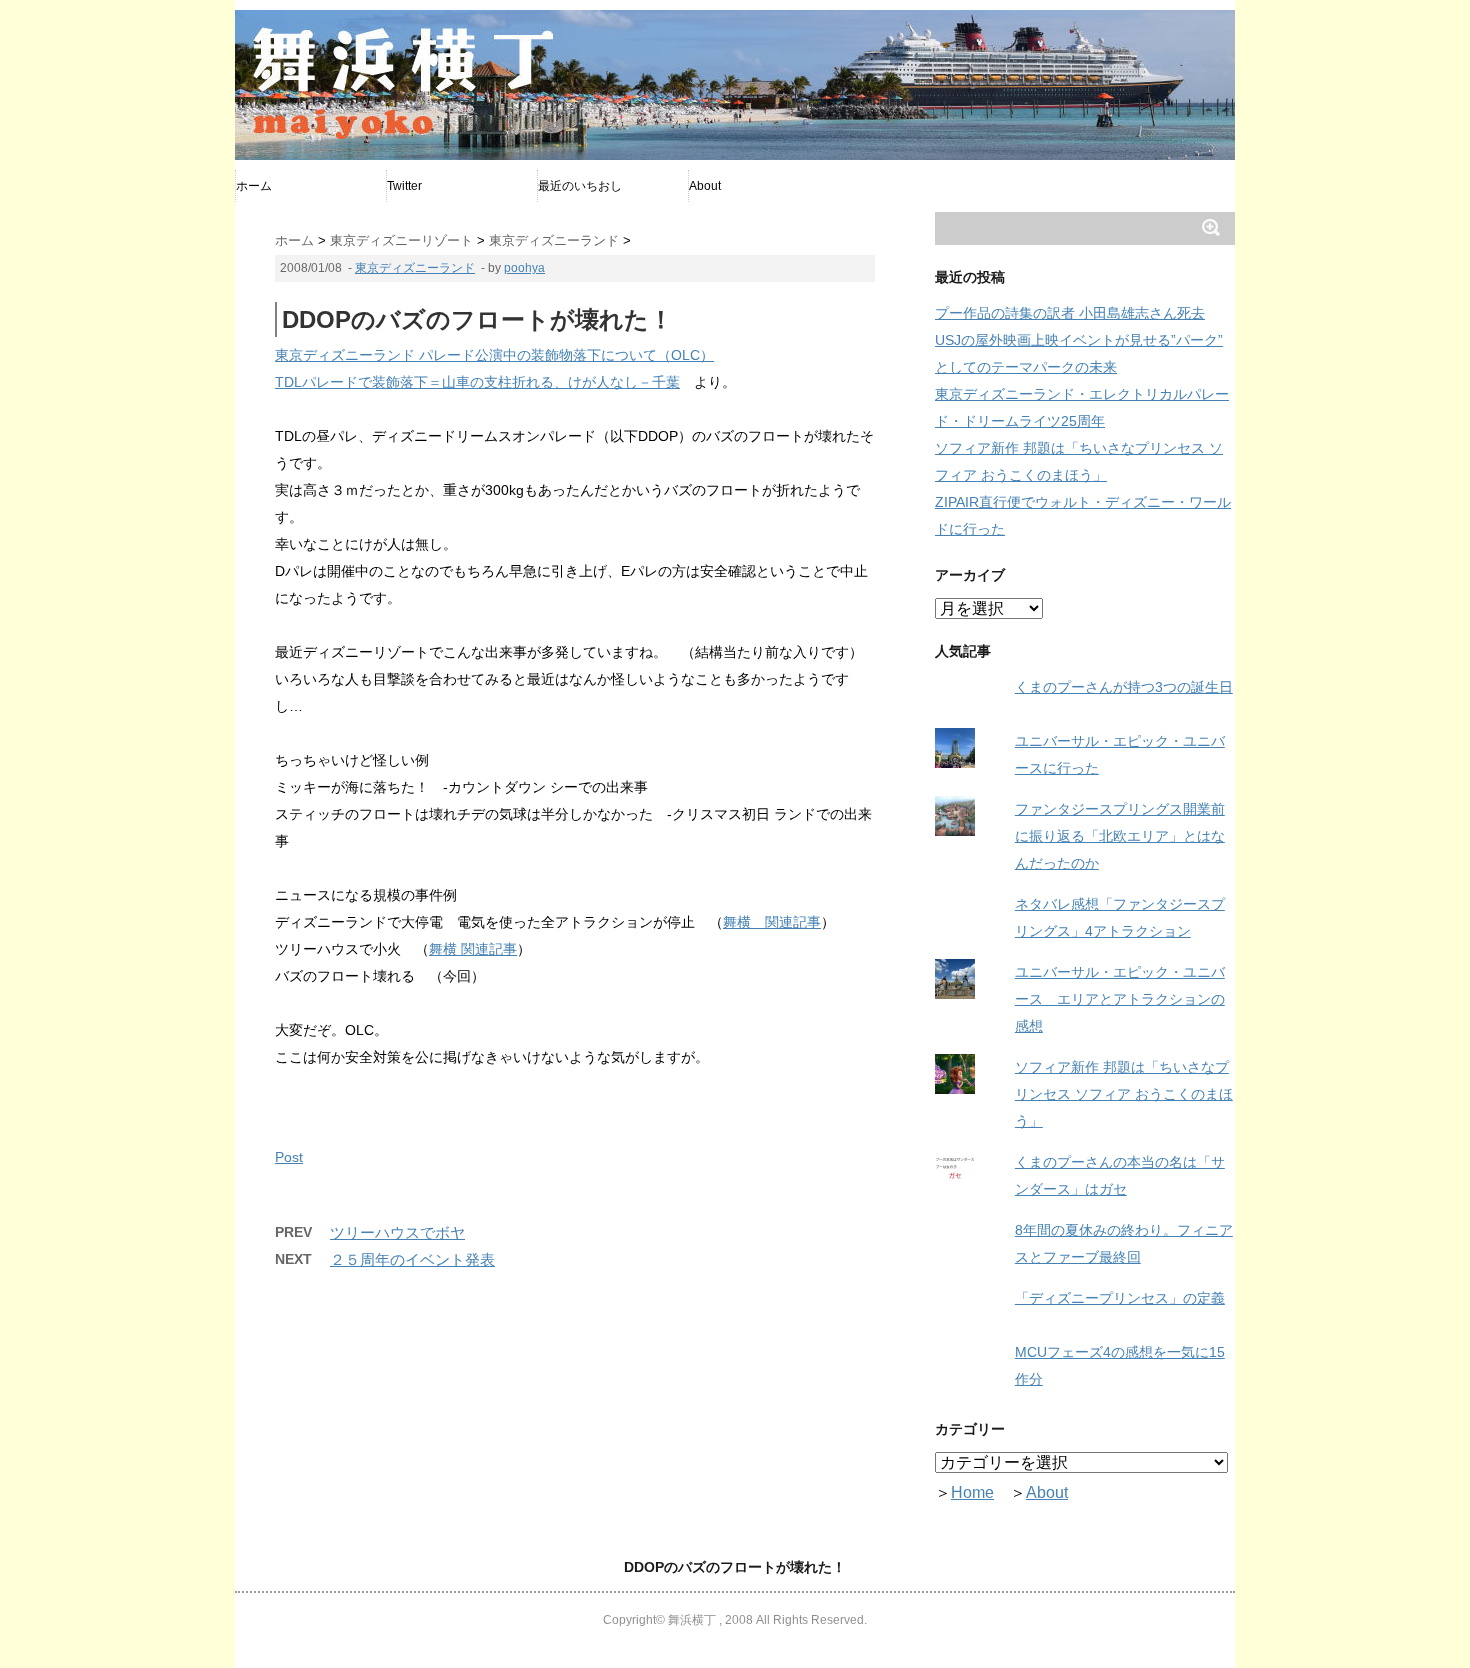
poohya (524, 268)
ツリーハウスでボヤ (397, 1232)
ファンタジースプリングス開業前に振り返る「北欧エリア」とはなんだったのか (1120, 836)
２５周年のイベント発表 (412, 1259)
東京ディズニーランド (415, 268)
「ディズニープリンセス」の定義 (1120, 1298)
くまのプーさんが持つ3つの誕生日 (1124, 687)
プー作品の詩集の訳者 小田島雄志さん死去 (1070, 313)
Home (972, 1492)
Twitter (404, 186)
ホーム (254, 186)
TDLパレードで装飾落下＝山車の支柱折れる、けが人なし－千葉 (477, 382)
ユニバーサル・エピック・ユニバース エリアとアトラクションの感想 (1120, 999)
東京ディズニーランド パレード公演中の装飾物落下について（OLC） (494, 355)
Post (289, 1157)
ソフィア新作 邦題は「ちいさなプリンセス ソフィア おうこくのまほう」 (1124, 1094)
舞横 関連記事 (772, 922)
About (705, 186)
